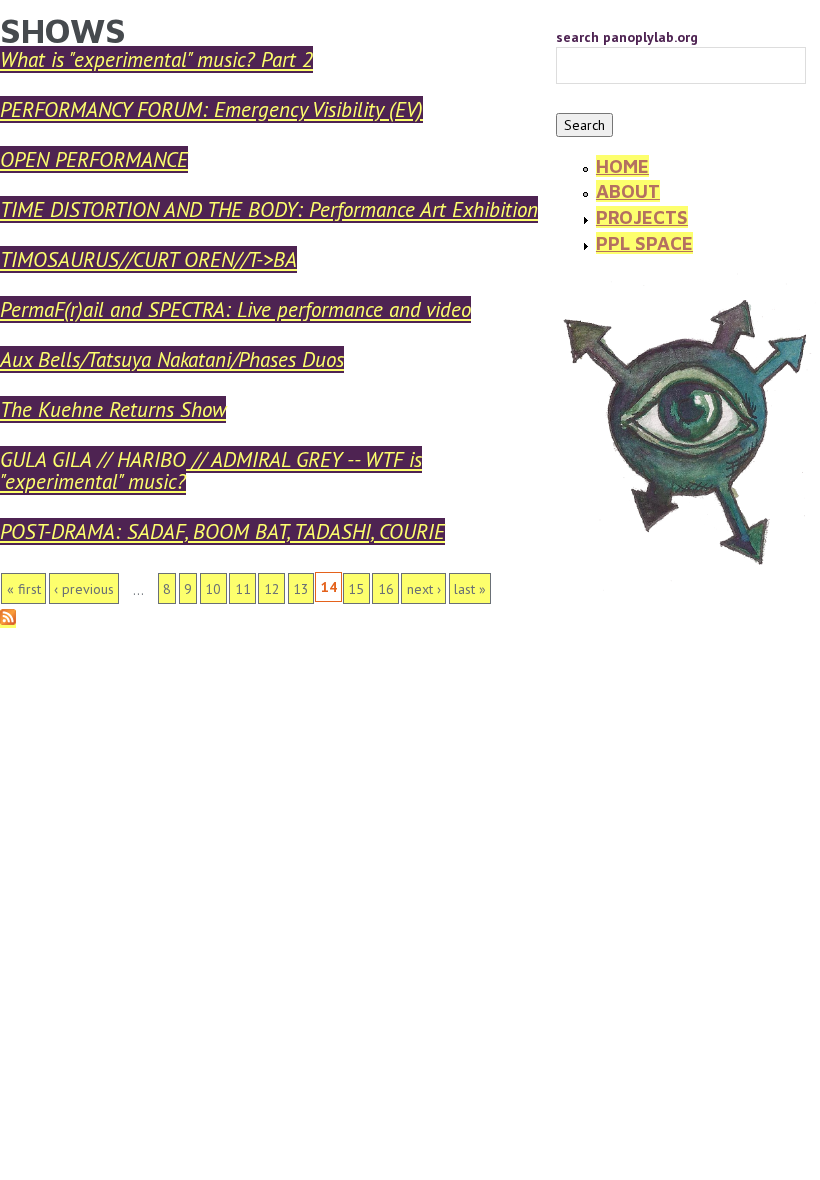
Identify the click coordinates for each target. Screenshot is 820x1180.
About (628, 191)
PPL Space (644, 243)
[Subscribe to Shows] (8, 619)
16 (386, 589)
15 (356, 589)
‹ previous (84, 589)
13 (301, 589)
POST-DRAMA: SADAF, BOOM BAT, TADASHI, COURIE (222, 531)
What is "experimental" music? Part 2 (156, 59)
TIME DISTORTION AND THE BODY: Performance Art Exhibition (269, 209)
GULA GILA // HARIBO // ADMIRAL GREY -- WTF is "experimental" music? (211, 470)
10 (213, 589)
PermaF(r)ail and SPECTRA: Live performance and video (235, 309)
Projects (642, 217)
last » (470, 589)
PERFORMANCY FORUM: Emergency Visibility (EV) (211, 109)
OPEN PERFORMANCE (94, 159)
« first (24, 589)
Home (622, 166)
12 (272, 589)
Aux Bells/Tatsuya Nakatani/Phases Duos (172, 359)
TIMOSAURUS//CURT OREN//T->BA (148, 259)
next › (424, 589)
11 (243, 589)
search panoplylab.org (627, 37)
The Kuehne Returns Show (113, 409)
